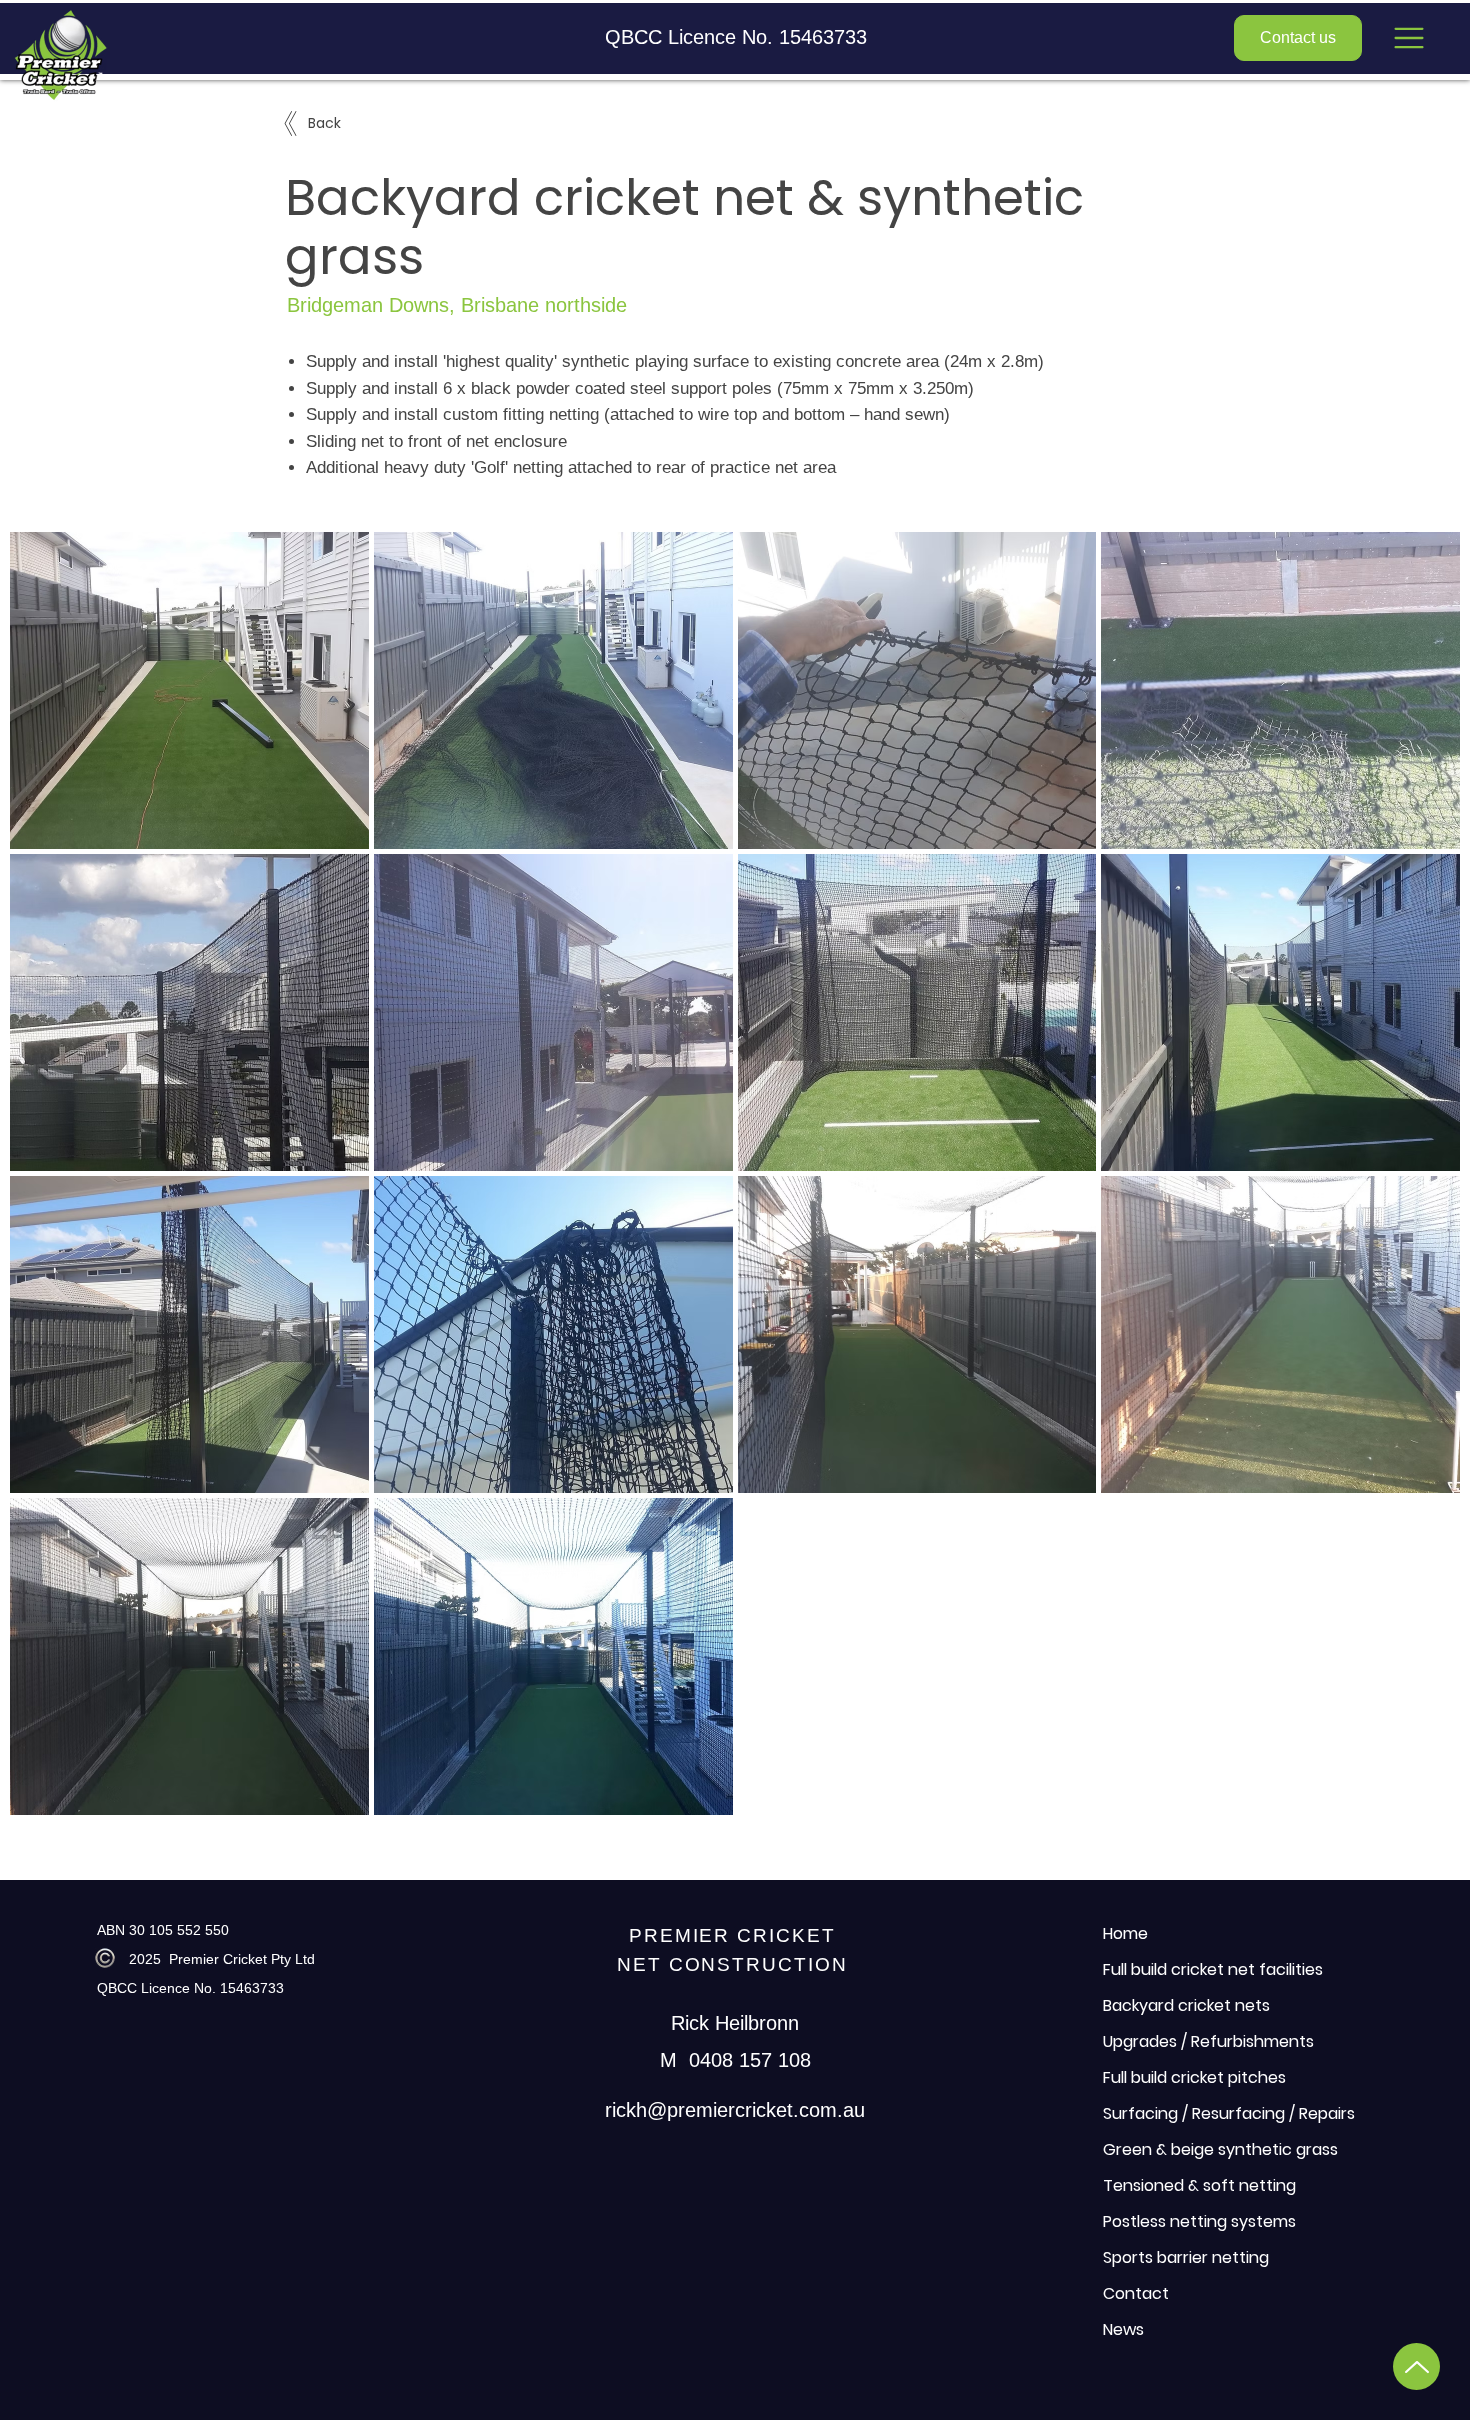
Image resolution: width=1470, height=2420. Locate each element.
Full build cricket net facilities (1213, 1969)
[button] (1409, 38)
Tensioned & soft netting (1199, 2185)
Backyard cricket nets (1186, 2005)
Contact (1136, 2293)
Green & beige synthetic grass (1220, 2149)
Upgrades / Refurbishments (1208, 2041)
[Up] (1416, 2366)
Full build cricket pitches (1194, 2077)
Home (1125, 1933)
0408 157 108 (750, 2060)
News (1123, 2329)
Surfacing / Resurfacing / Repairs (1229, 2113)
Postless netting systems (1199, 2221)
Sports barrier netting (1186, 2257)
